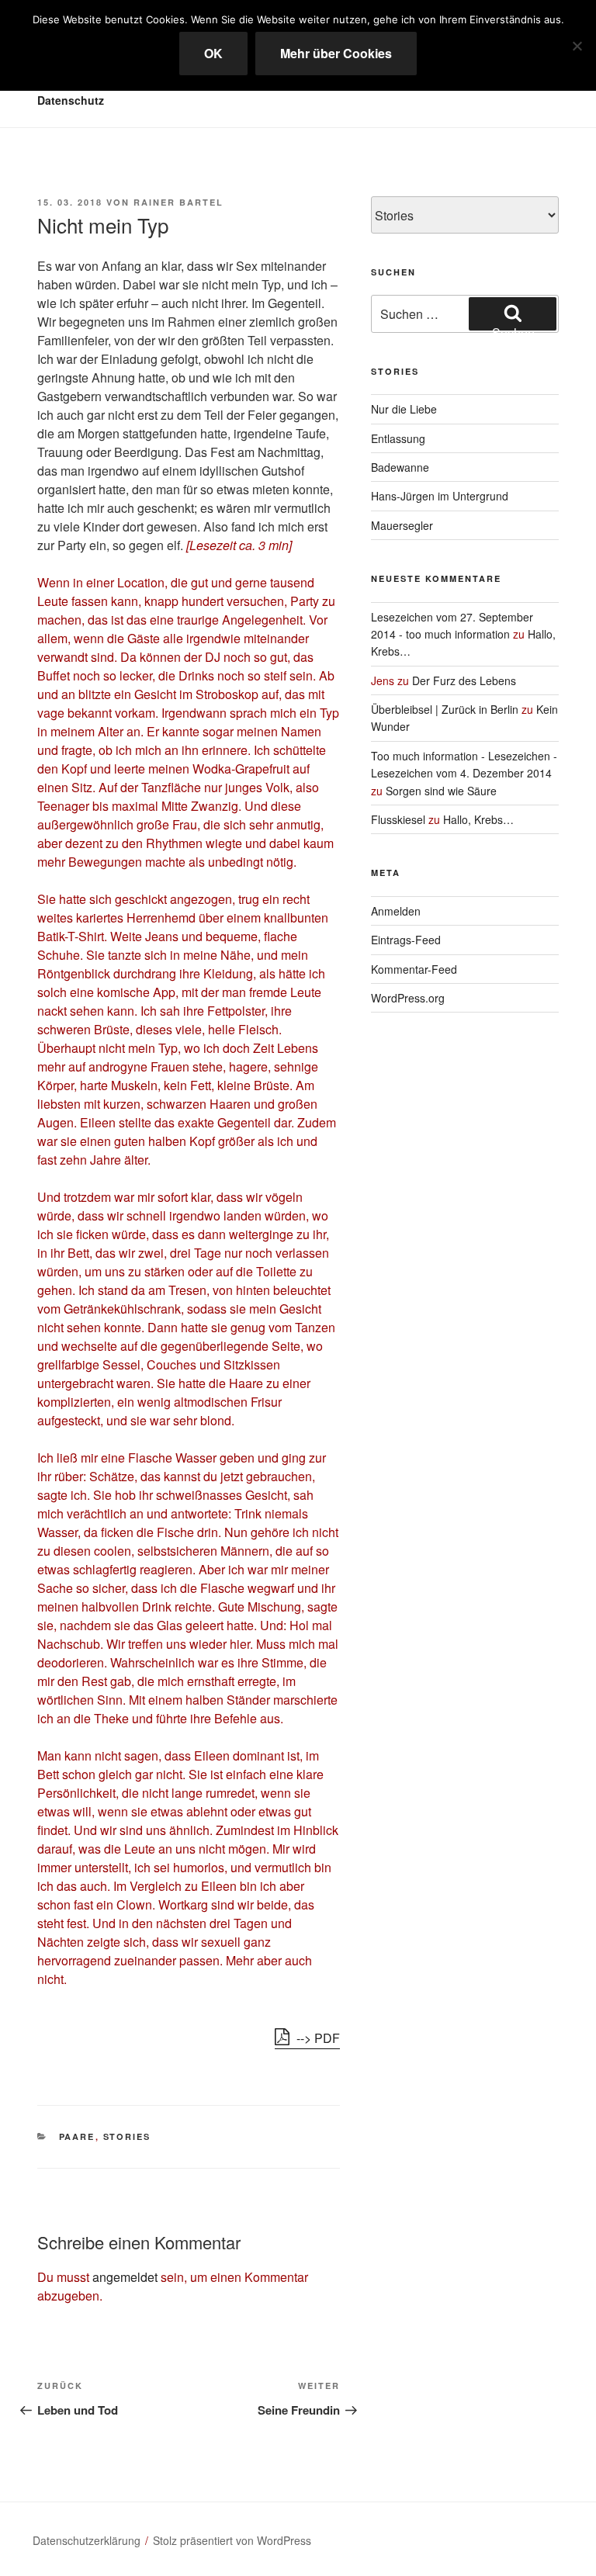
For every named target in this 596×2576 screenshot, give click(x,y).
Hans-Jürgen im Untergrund (440, 496)
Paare (77, 2136)
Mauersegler (402, 525)
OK (213, 53)
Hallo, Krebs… (478, 819)
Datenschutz (71, 100)
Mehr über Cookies (336, 53)
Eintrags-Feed (406, 940)
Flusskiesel (398, 819)
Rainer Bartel (178, 202)
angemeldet (125, 2277)
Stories (127, 2136)
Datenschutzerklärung (87, 2540)
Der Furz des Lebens (464, 680)
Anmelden (396, 911)
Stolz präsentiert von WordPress (232, 2540)
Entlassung (398, 438)
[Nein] (577, 46)
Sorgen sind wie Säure (441, 791)
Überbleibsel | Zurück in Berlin (445, 709)
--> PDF (317, 2038)
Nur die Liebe (404, 409)
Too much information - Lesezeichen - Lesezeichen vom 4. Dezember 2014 (464, 764)
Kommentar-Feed (414, 969)
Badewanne (400, 467)
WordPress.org (408, 998)
